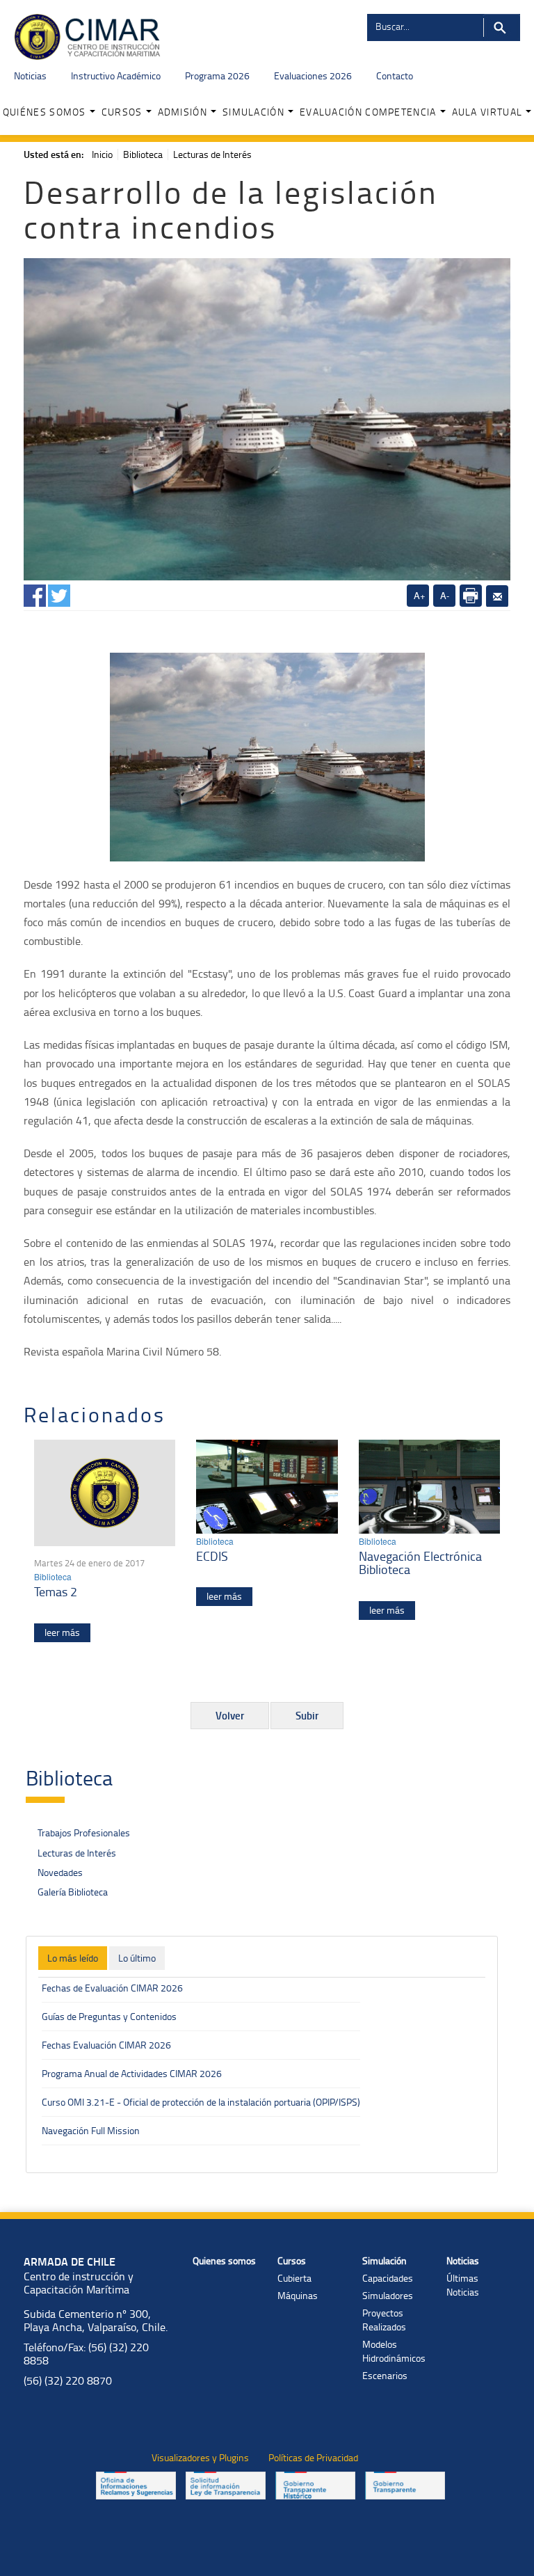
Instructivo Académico (116, 75)
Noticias (30, 75)
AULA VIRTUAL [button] (487, 112)
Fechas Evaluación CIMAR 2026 (106, 2045)
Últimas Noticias (463, 2285)
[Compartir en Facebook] (35, 593)
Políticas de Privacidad (313, 2457)
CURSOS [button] (122, 112)
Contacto (395, 75)
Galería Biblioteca (73, 1892)
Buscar (502, 27)
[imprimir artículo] (471, 596)
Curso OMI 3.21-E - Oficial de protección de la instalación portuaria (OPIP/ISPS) (201, 2102)
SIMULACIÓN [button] (253, 112)
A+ (420, 595)
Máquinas (298, 2295)
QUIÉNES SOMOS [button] (44, 112)
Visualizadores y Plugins (200, 2457)
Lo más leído (73, 1958)
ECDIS (212, 1556)
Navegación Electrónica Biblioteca (420, 1563)
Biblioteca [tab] (69, 1778)
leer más (62, 1632)
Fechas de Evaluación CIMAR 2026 (112, 1988)
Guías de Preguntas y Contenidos (109, 2016)
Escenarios (385, 2375)
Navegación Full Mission (91, 2130)
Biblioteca (143, 154)
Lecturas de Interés (212, 154)
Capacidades (388, 2278)
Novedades (60, 1872)
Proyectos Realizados (384, 2320)
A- (445, 595)
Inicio (102, 154)
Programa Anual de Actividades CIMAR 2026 (132, 2073)
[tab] (73, 1958)
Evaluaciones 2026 (313, 75)
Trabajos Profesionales (84, 1832)
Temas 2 (56, 1591)
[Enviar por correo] (497, 596)
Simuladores (388, 2295)
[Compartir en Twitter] (59, 593)
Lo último (137, 1958)
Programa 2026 (217, 75)
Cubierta (294, 2278)
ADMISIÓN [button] (183, 112)
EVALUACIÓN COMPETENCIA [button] (368, 112)
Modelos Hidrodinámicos (394, 2351)
